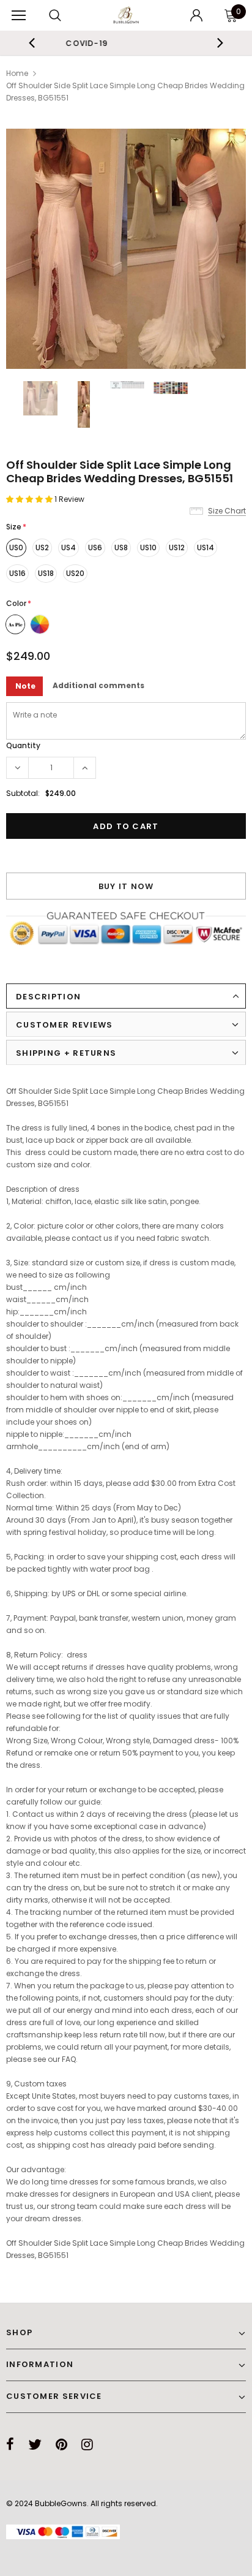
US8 (121, 547)
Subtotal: (23, 793)
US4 (69, 547)
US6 (95, 547)
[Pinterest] (61, 2444)
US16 (17, 573)
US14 (206, 547)
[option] (126, 249)
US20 (75, 573)
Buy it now (126, 886)
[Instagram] (87, 2444)
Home (17, 73)
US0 (16, 547)
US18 (46, 573)
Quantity (23, 745)
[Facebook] (10, 2444)
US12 (177, 547)
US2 (42, 547)
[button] (30, 499)
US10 (148, 547)
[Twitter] (35, 2444)
